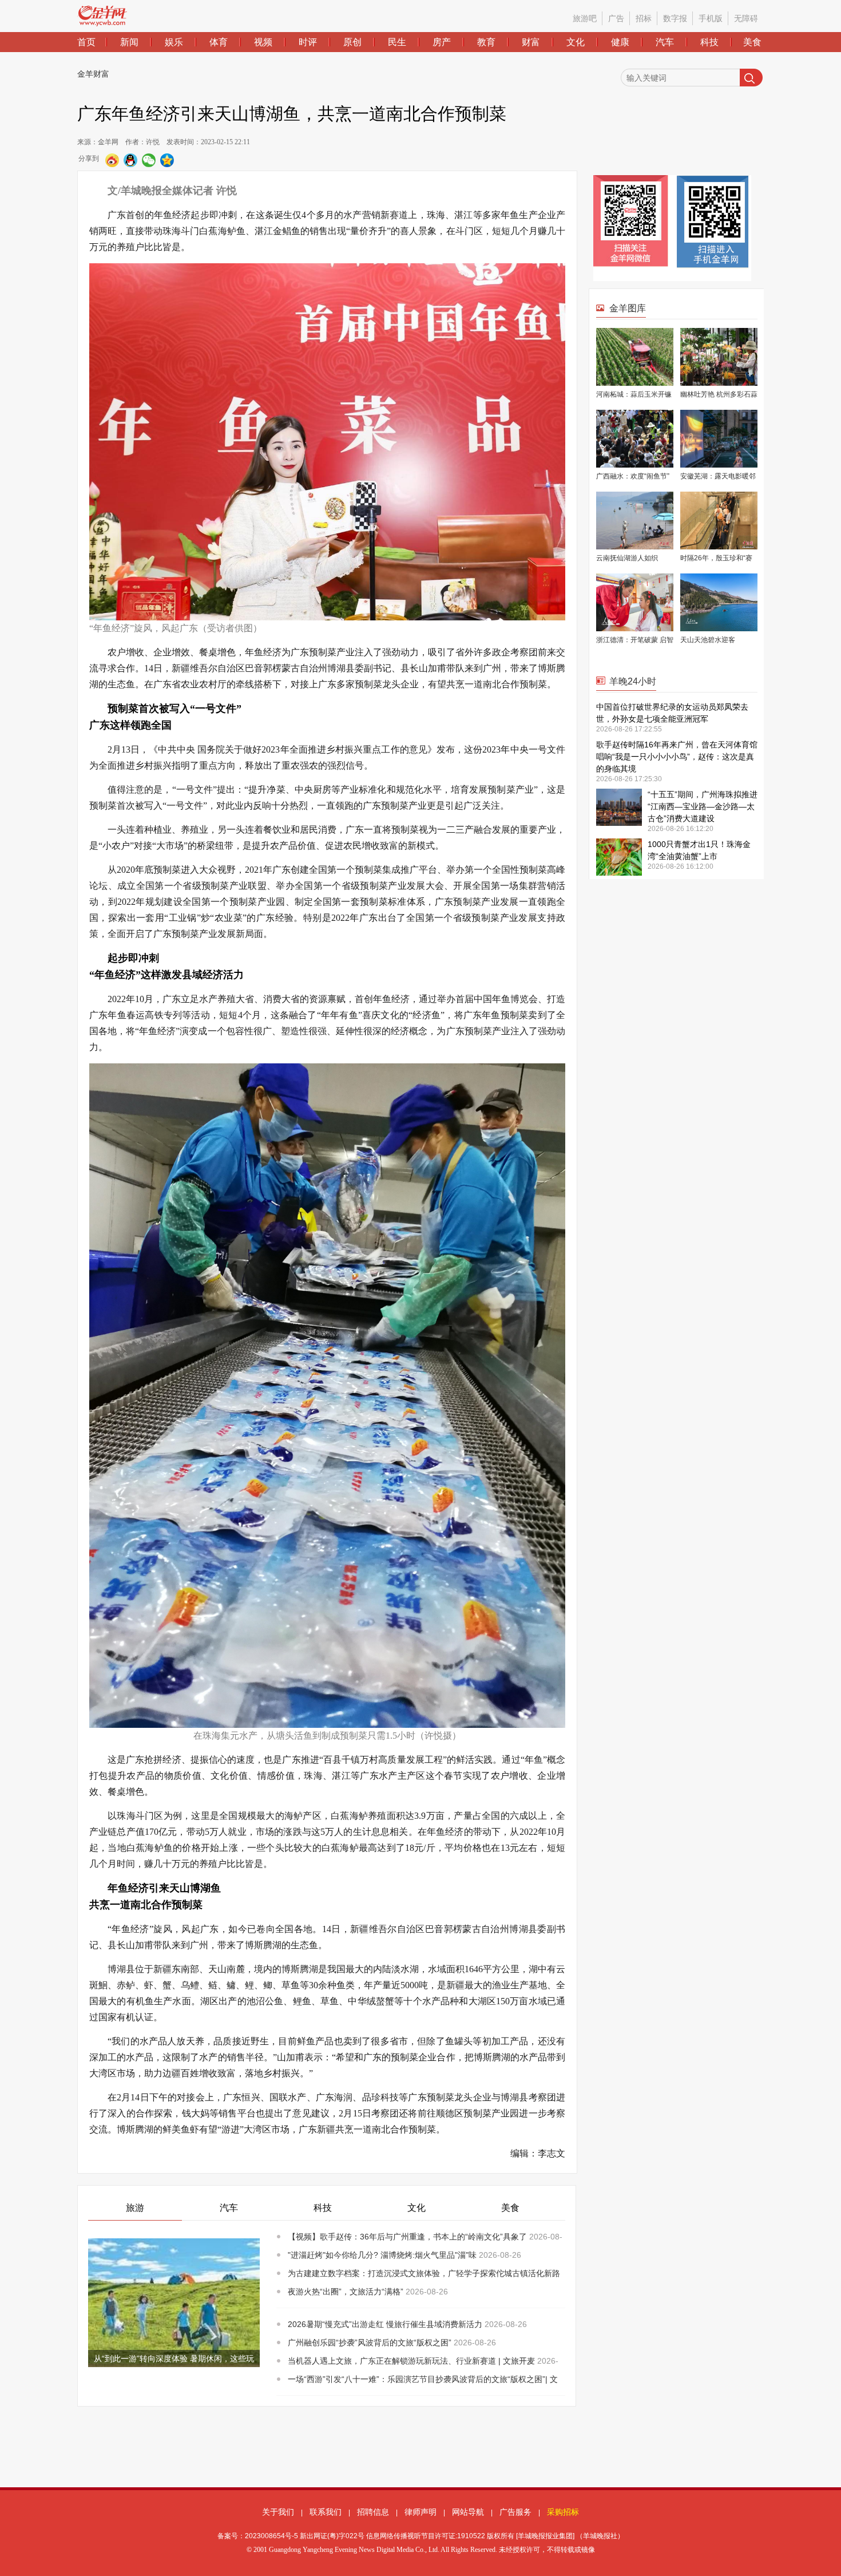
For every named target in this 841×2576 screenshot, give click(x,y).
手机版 (711, 18)
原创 (352, 42)
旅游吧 (585, 18)
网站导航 (468, 2512)
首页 (86, 42)
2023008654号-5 (271, 2536)
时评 (308, 42)
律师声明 (420, 2512)
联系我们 (326, 2512)
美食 (752, 42)
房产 (442, 42)
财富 (531, 42)
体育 (219, 42)
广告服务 (515, 2512)
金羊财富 (93, 74)
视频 (263, 42)
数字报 (675, 18)
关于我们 (278, 2512)
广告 (616, 18)
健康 (620, 42)
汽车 (665, 42)
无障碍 (746, 18)
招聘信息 (373, 2512)
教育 (486, 42)
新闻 (129, 42)
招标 (644, 18)
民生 (397, 42)
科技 (709, 42)
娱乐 (174, 42)
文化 (576, 42)
